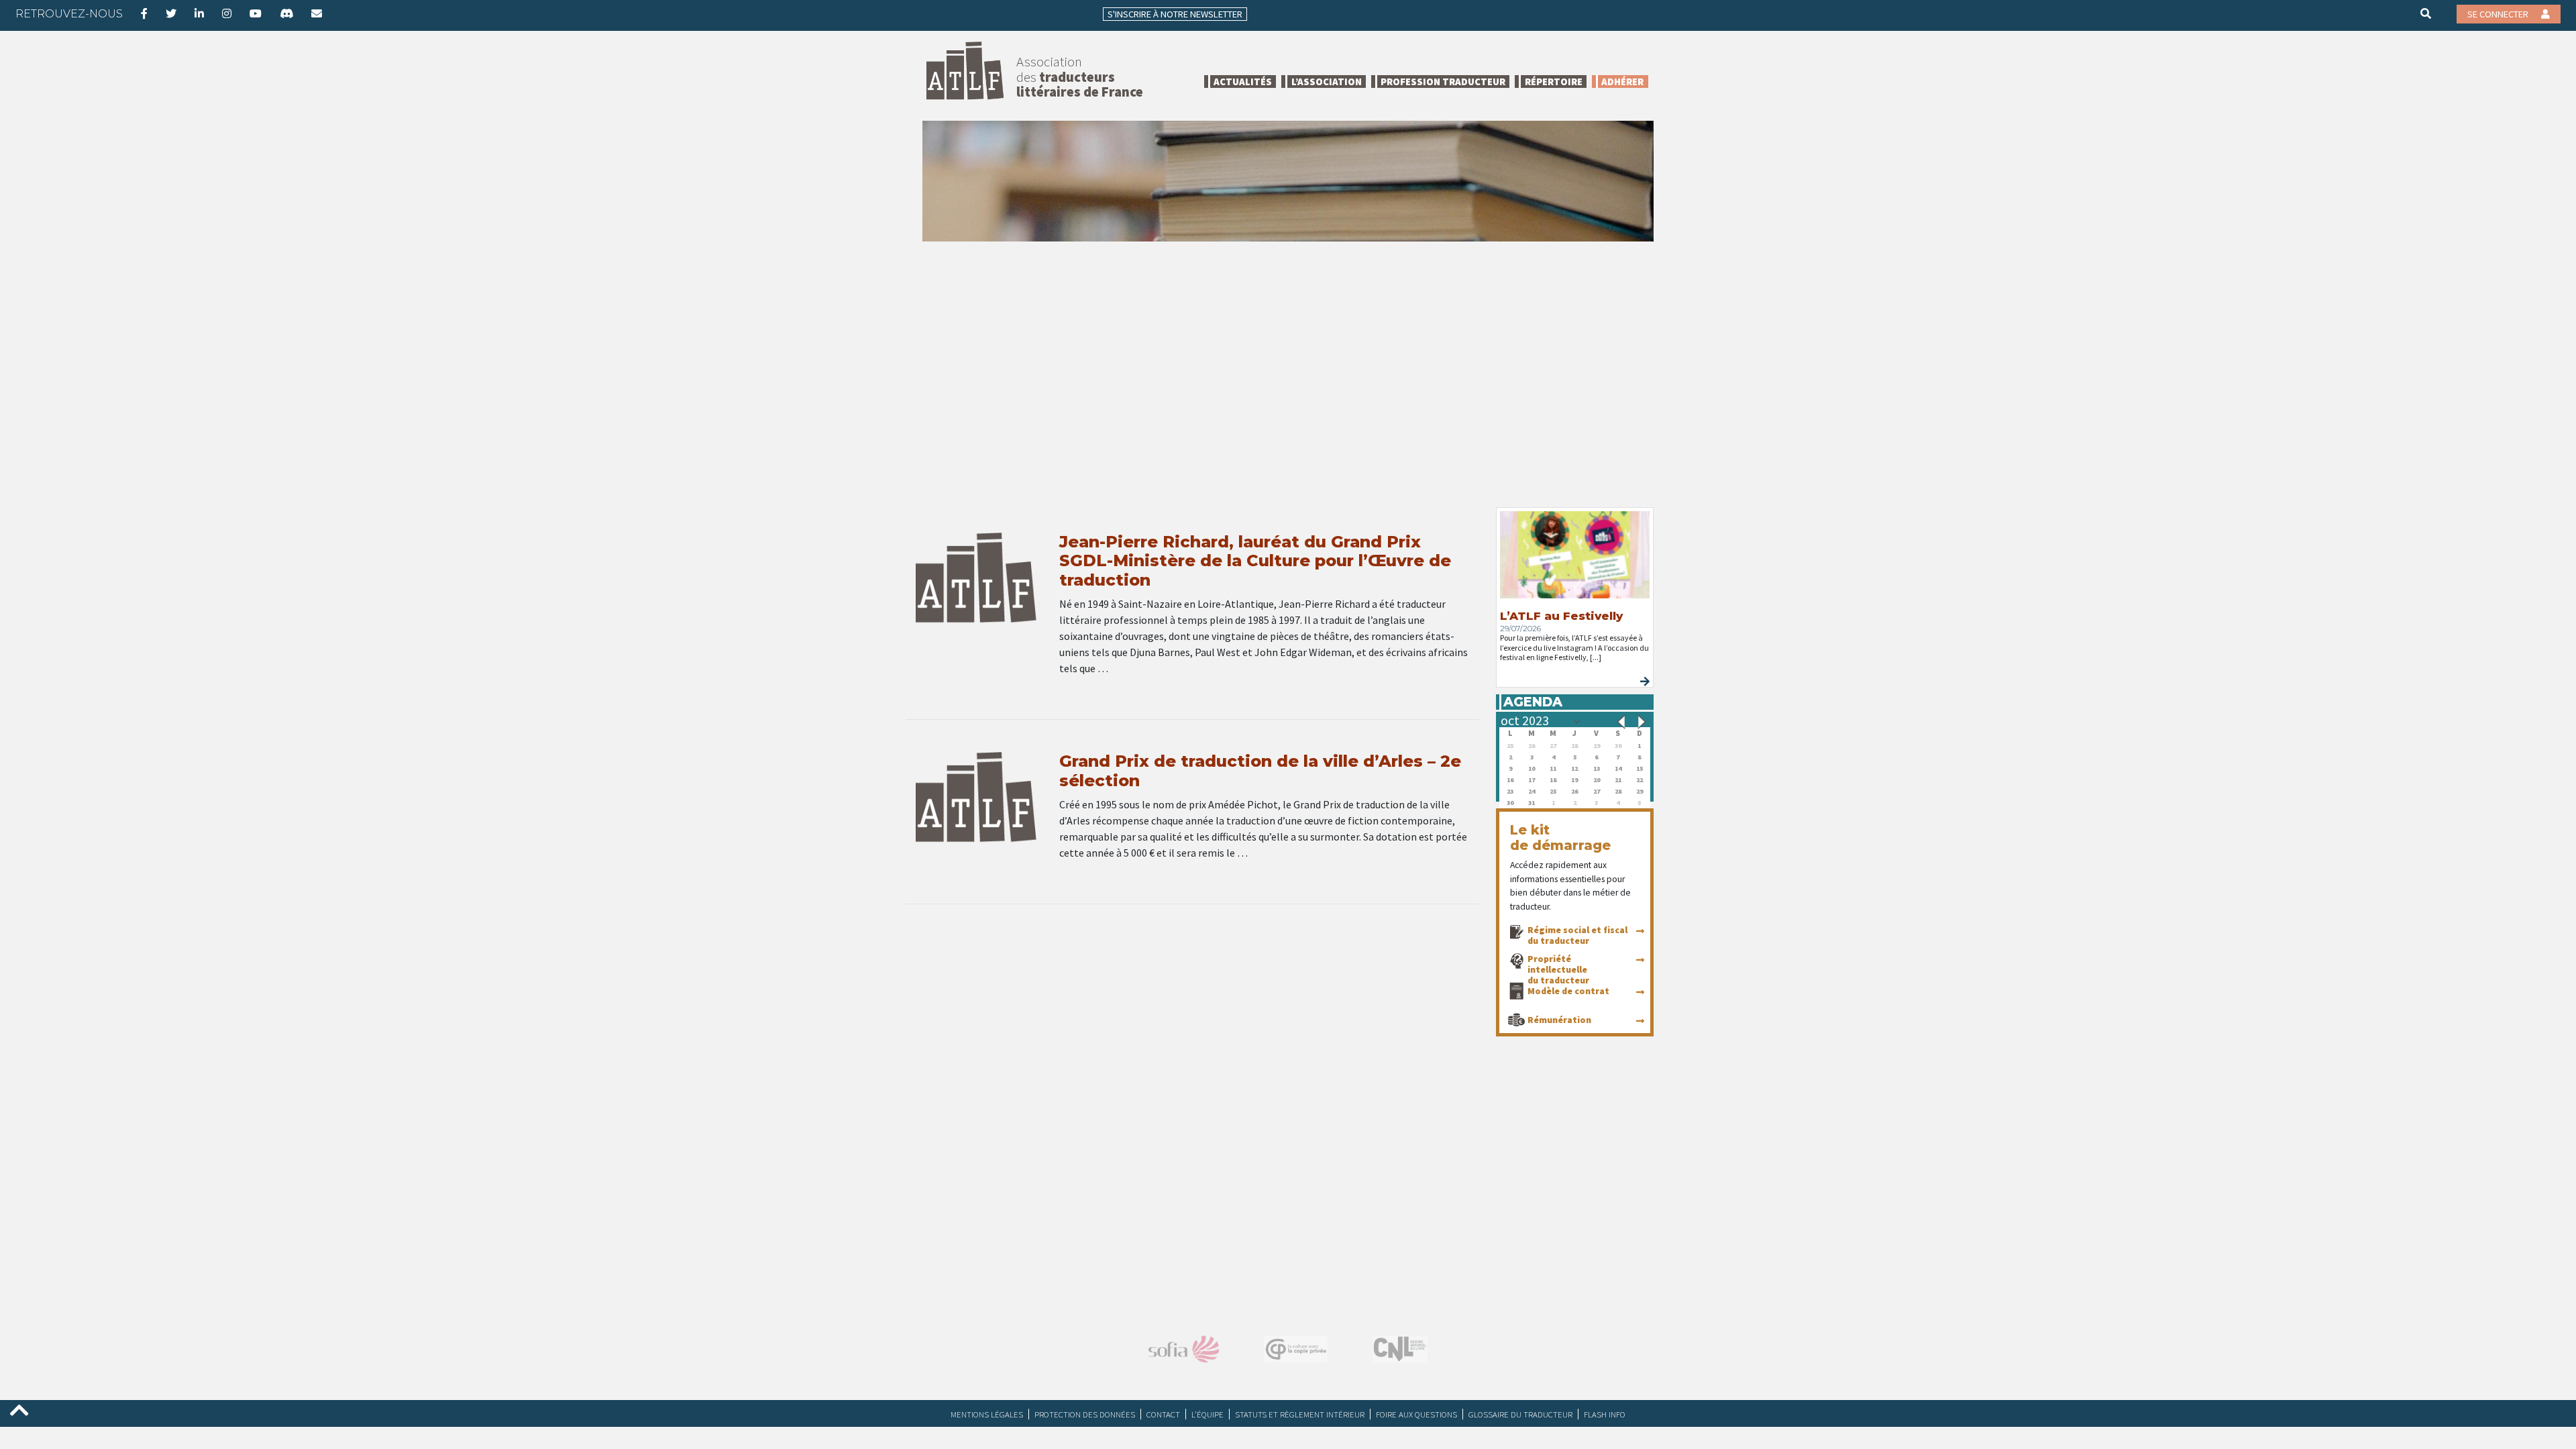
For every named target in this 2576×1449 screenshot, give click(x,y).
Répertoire (1554, 82)
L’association (1327, 82)
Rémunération (1559, 1020)
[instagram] (227, 13)
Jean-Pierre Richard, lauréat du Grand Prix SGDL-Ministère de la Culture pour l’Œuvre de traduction (1255, 561)
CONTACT (1163, 1414)
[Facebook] (144, 13)
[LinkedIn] (199, 13)
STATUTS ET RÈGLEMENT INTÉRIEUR (1300, 1414)
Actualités (1243, 82)
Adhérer (1622, 82)
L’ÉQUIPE (1207, 1414)
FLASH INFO (1605, 1414)
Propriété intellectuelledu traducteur (1558, 969)
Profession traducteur (1443, 82)
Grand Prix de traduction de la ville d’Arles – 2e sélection (1260, 771)
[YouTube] (256, 13)
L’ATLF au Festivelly (1561, 616)
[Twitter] (171, 13)
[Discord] (286, 13)
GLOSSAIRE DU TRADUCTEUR (1520, 1414)
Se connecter (2499, 14)
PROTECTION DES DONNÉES (1085, 1414)
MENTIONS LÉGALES (987, 1414)
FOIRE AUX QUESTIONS (1416, 1414)
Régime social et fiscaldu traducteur (1577, 935)
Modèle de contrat (1568, 991)
